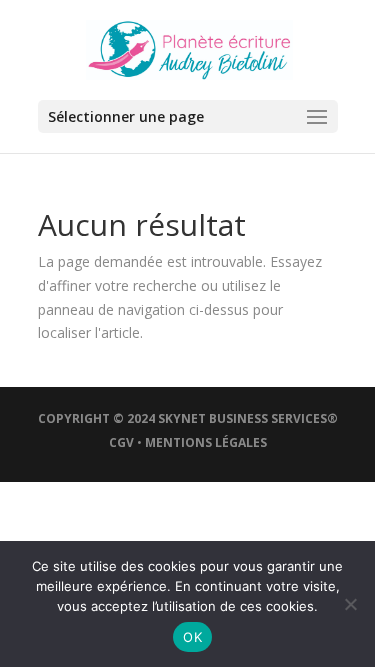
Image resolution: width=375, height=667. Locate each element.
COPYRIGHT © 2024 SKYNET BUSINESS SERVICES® (188, 418)
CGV (121, 442)
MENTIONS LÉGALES (206, 442)
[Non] (350, 604)
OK (192, 637)
